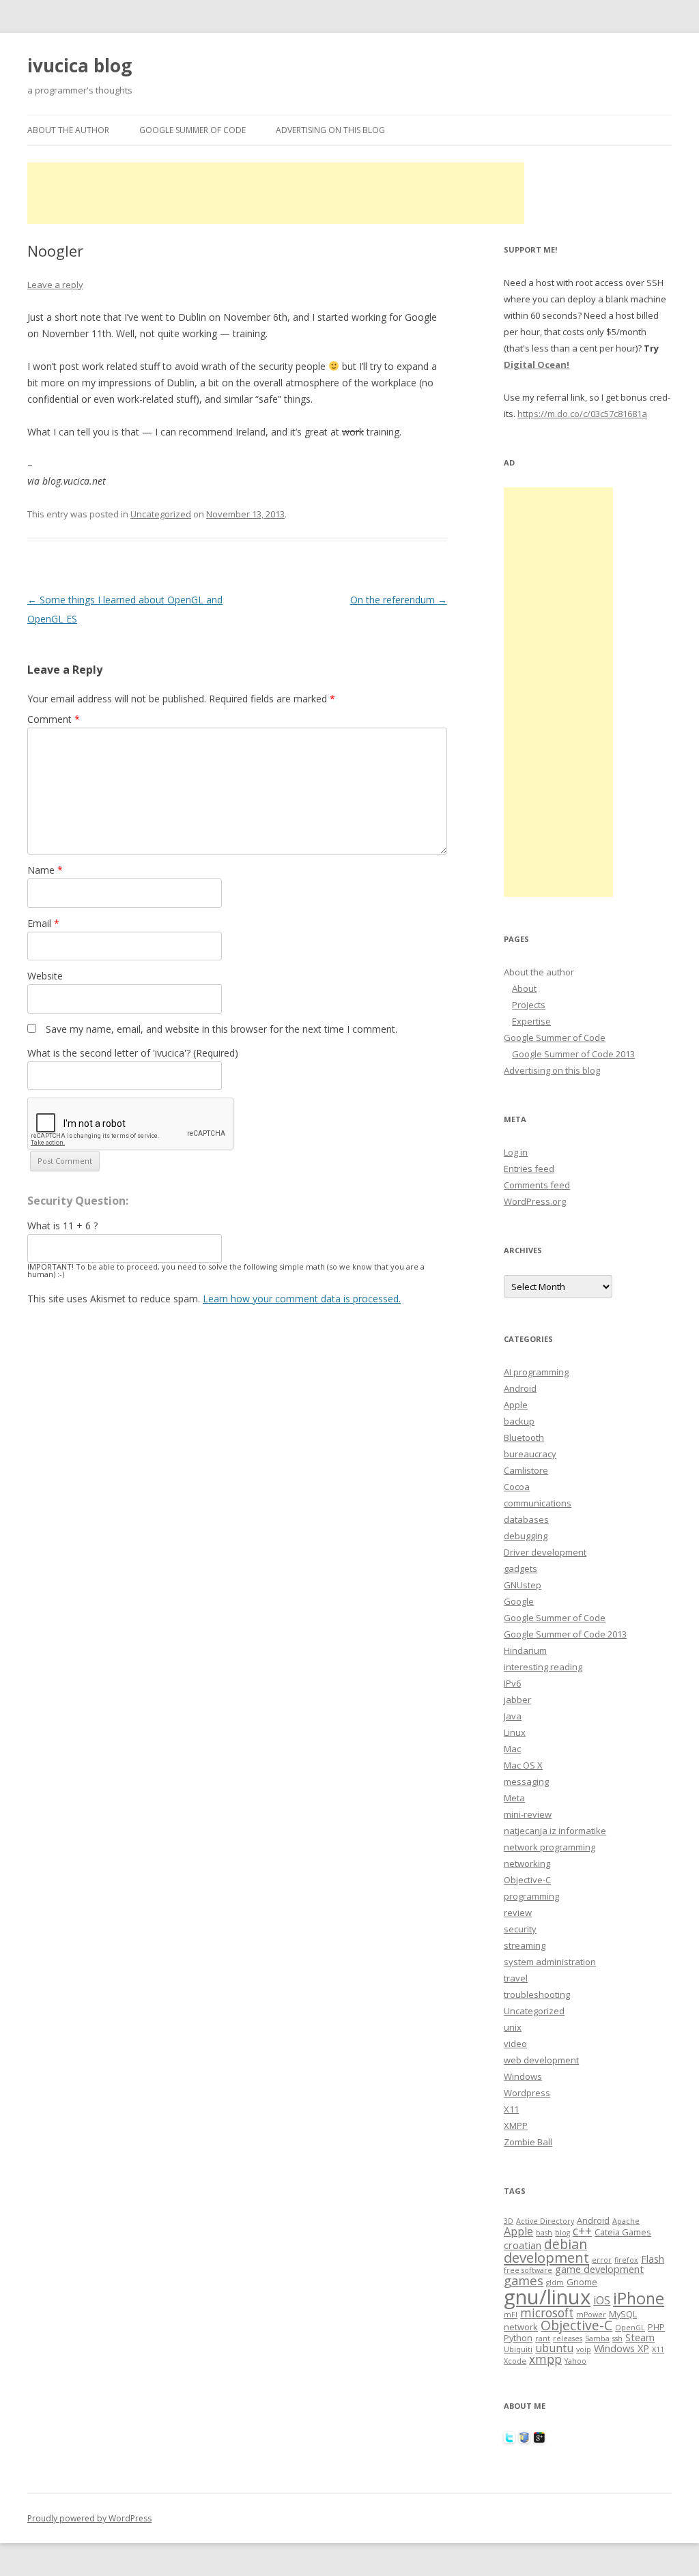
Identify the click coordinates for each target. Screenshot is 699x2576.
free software (528, 2270)
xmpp (545, 2359)
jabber (517, 1700)
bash (544, 2233)
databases (526, 1519)
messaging (526, 1781)
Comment (54, 719)
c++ (582, 2231)
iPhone (639, 2298)
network (521, 2327)
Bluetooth (524, 1437)
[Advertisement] (276, 193)
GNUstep (523, 1585)
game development (599, 2269)
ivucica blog (80, 66)
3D (509, 2221)
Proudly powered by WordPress (89, 2518)
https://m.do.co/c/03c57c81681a (582, 414)
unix (513, 2027)
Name (45, 870)
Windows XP (622, 2348)
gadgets (520, 1569)
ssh (617, 2338)
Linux (515, 1732)
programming (531, 1896)
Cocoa (517, 1487)
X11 (511, 2109)
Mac (512, 1749)
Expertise (531, 1021)
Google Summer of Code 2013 (573, 1054)
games (524, 2280)
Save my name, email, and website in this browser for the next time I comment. (222, 1029)
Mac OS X (523, 1765)
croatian (523, 2245)
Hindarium (525, 1650)
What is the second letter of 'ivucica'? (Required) (133, 1053)
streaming (525, 1945)
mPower (591, 2315)
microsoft (547, 2313)
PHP (656, 2327)
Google (519, 1601)
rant (543, 2338)
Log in (516, 1152)
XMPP (516, 2126)
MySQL (623, 2314)
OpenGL (630, 2328)
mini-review (528, 1814)
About (524, 988)
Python (518, 2338)
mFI (511, 2315)
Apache (626, 2221)
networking (527, 1863)
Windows (523, 2076)
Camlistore (526, 1470)
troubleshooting (537, 1994)
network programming (550, 1847)
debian (566, 2244)
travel (516, 1978)
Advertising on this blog (330, 130)
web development (541, 2060)
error (602, 2260)
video (515, 2044)
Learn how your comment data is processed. (302, 1299)
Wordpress (527, 2093)
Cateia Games (623, 2232)
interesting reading (543, 1667)
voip (584, 2349)
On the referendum (399, 600)
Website (45, 976)
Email (43, 923)
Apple (516, 1405)
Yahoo (575, 2361)
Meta (514, 1798)
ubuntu (554, 2348)
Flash (653, 2259)
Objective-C (527, 1880)
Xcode (515, 2361)
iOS (602, 2300)
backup (519, 1421)
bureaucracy (530, 1454)
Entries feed (529, 1169)
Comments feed (537, 1185)
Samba (597, 2338)
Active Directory (545, 2221)
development (546, 2257)
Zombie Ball (528, 2142)
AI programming (536, 1372)
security (520, 1929)
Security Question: (78, 1201)
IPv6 (512, 1683)
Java (513, 1716)
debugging (526, 1536)
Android (520, 1388)
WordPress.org (535, 1201)
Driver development (545, 1552)
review (518, 1913)
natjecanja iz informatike (555, 1831)
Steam (640, 2337)
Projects (529, 1005)
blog (562, 2233)
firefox (626, 2260)
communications (538, 1503)
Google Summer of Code (192, 130)
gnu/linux (547, 2297)
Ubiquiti (518, 2349)
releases (568, 2338)
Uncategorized (161, 514)
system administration (550, 1962)
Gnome (582, 2282)
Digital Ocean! (537, 364)
